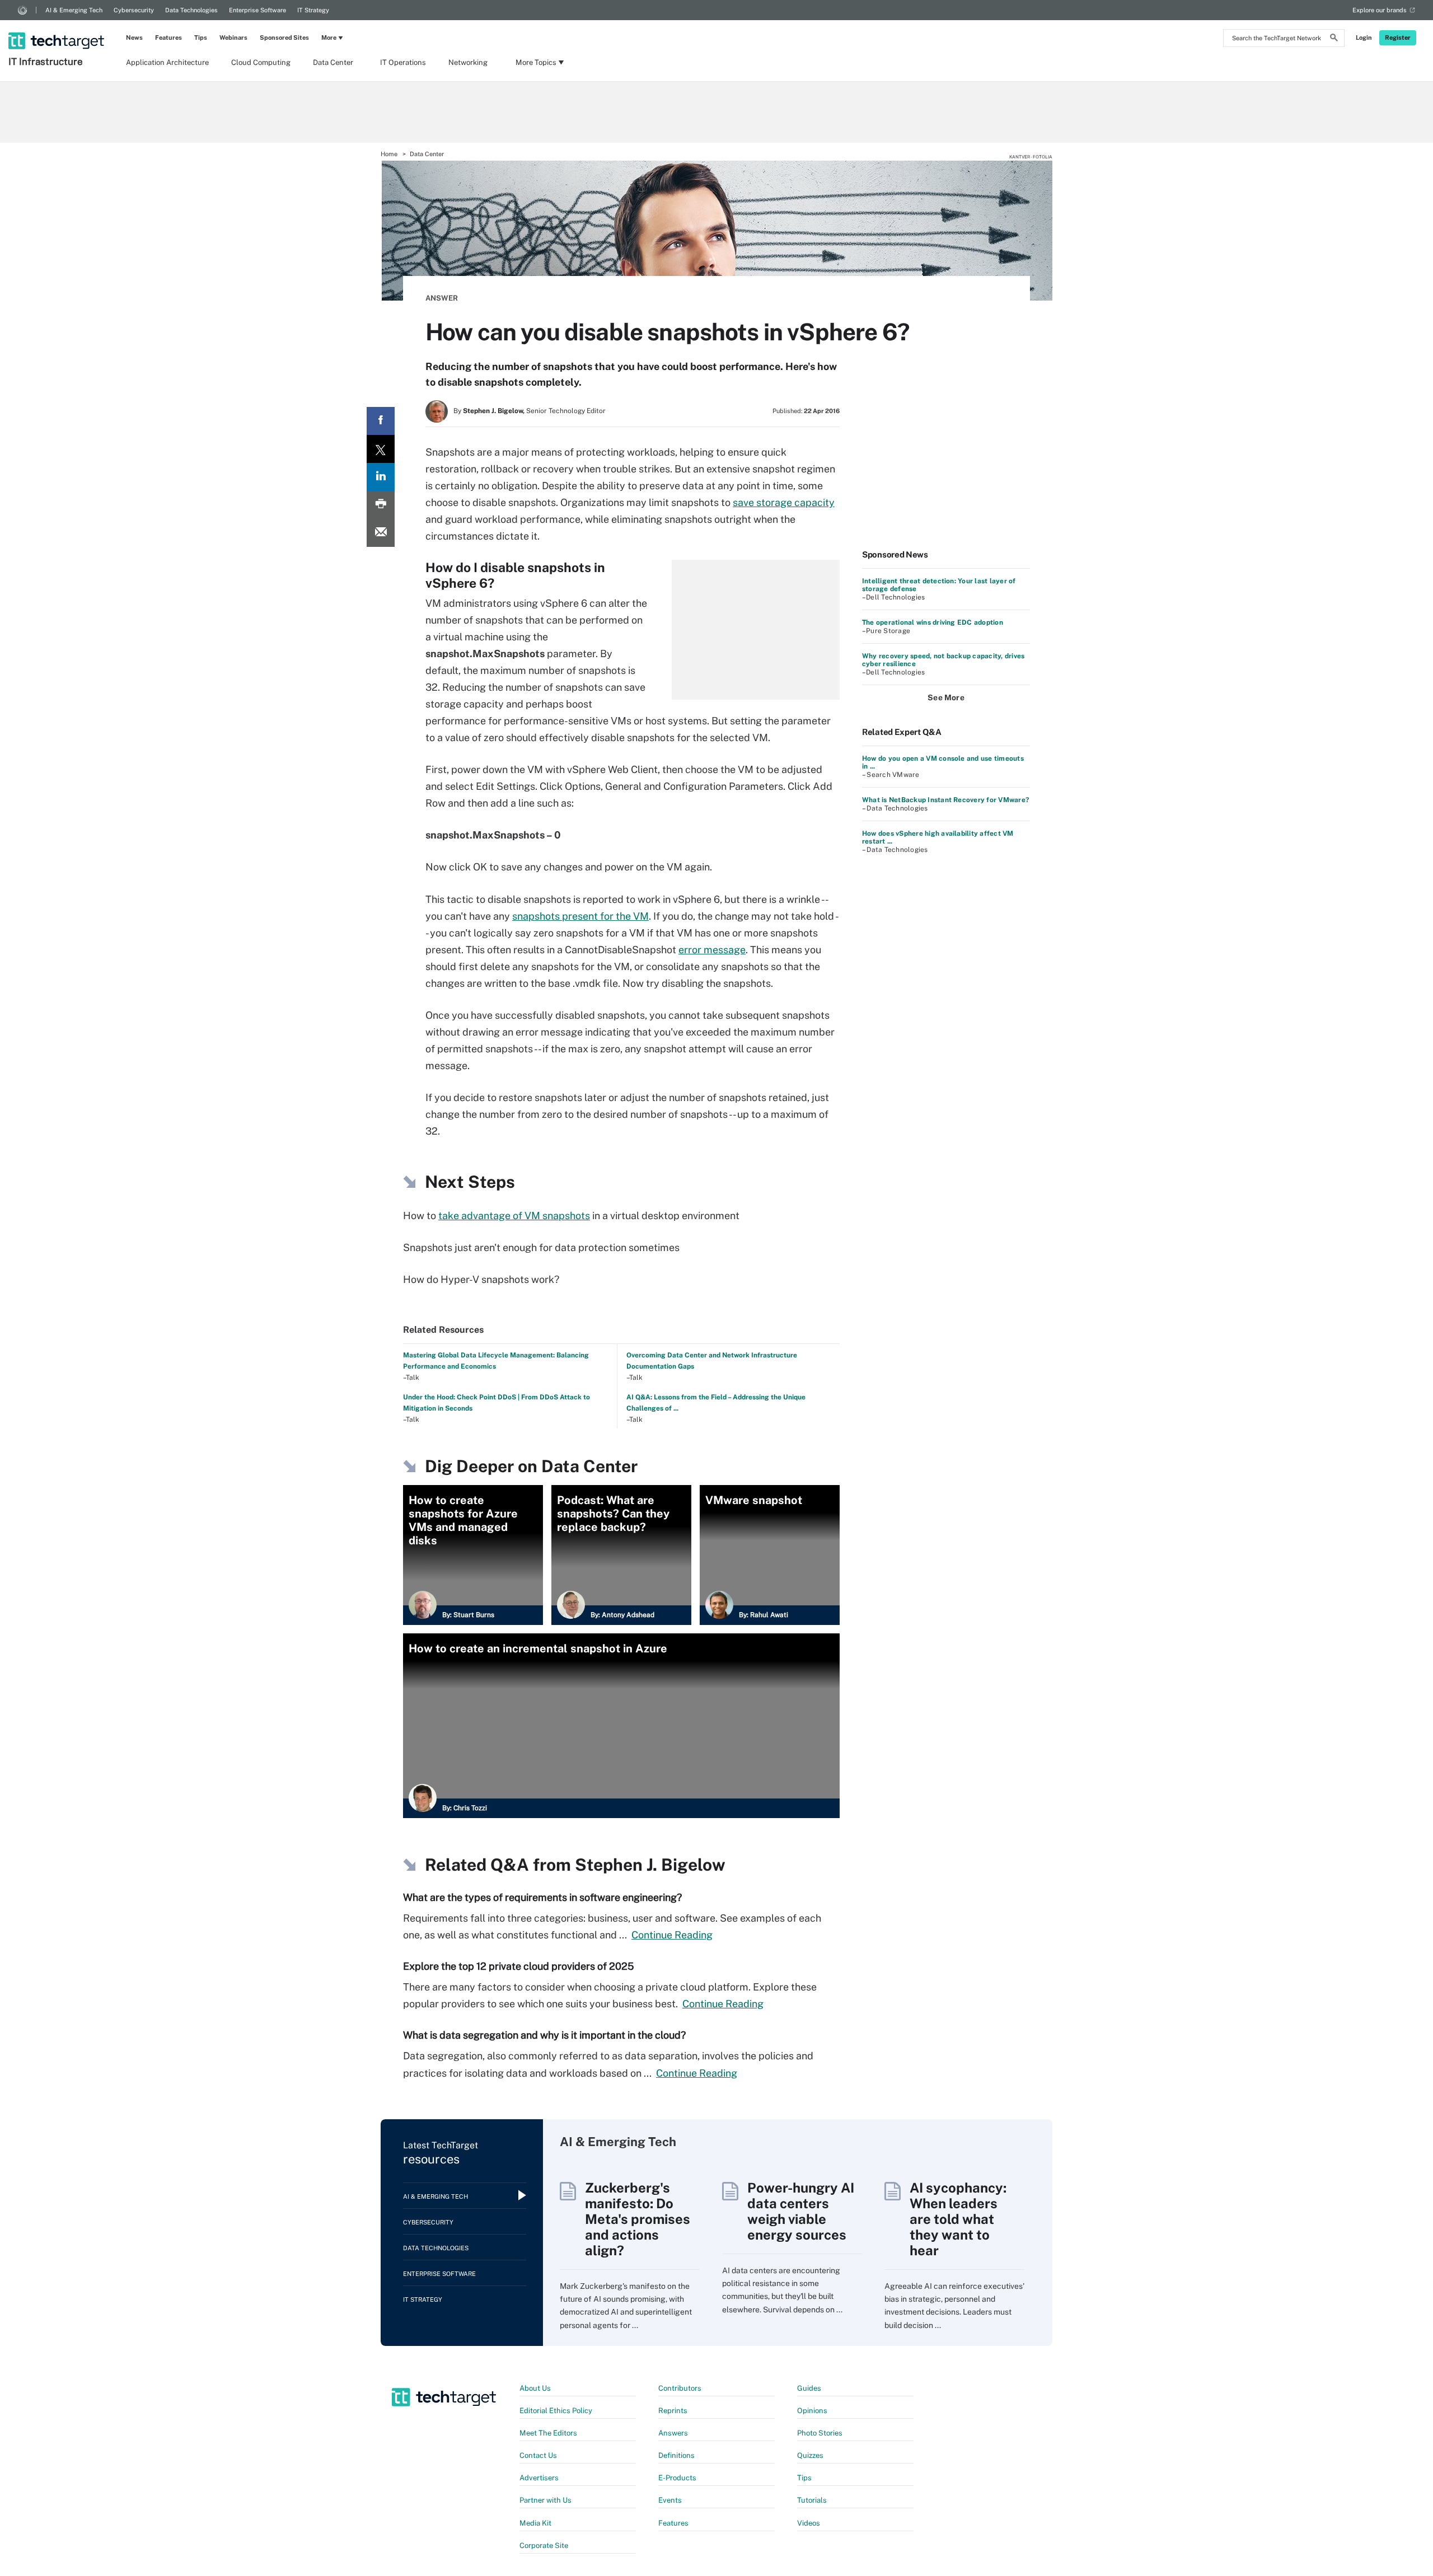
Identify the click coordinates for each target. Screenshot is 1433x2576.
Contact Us (538, 2455)
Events (670, 2500)
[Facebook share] (381, 421)
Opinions (812, 2411)
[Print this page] (381, 505)
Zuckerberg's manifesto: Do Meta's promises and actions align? (638, 2219)
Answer (442, 298)
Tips (201, 38)
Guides (809, 2388)
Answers (673, 2433)
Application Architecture (167, 62)
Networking (468, 62)
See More (946, 697)
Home (389, 154)
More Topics (536, 62)
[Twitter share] (381, 449)
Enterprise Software (257, 10)
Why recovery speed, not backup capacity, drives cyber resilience (943, 660)
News (134, 38)
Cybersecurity (134, 10)
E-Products (677, 2478)
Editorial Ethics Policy (556, 2411)
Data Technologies (191, 10)
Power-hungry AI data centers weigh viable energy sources (801, 2211)
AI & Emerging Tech (74, 10)
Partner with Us (545, 2500)
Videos (809, 2523)
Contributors (680, 2388)
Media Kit (535, 2523)
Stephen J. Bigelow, (494, 411)
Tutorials (812, 2500)
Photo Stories (820, 2433)
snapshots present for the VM (580, 916)
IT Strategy (313, 10)
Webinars (233, 38)
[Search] (1334, 39)
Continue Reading (672, 1935)
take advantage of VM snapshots (514, 1216)
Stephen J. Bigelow (650, 1865)
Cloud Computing (261, 62)
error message (712, 950)
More (329, 38)
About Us (535, 2388)
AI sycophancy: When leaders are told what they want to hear (958, 2219)
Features (168, 38)
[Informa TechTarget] (22, 10)
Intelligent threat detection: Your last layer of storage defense (939, 585)
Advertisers (539, 2478)
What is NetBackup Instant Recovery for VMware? (945, 800)
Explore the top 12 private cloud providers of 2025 (519, 1966)
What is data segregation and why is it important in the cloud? (544, 2035)
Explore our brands (1380, 10)
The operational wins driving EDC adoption (933, 622)
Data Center (333, 62)
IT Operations (403, 62)
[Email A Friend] (381, 533)
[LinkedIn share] (381, 477)
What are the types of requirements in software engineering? (542, 1897)
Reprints (673, 2411)
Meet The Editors (548, 2433)
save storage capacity (784, 502)
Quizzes (810, 2455)
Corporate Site (544, 2545)
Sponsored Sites (284, 38)
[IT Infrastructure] (57, 26)
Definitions (676, 2455)
